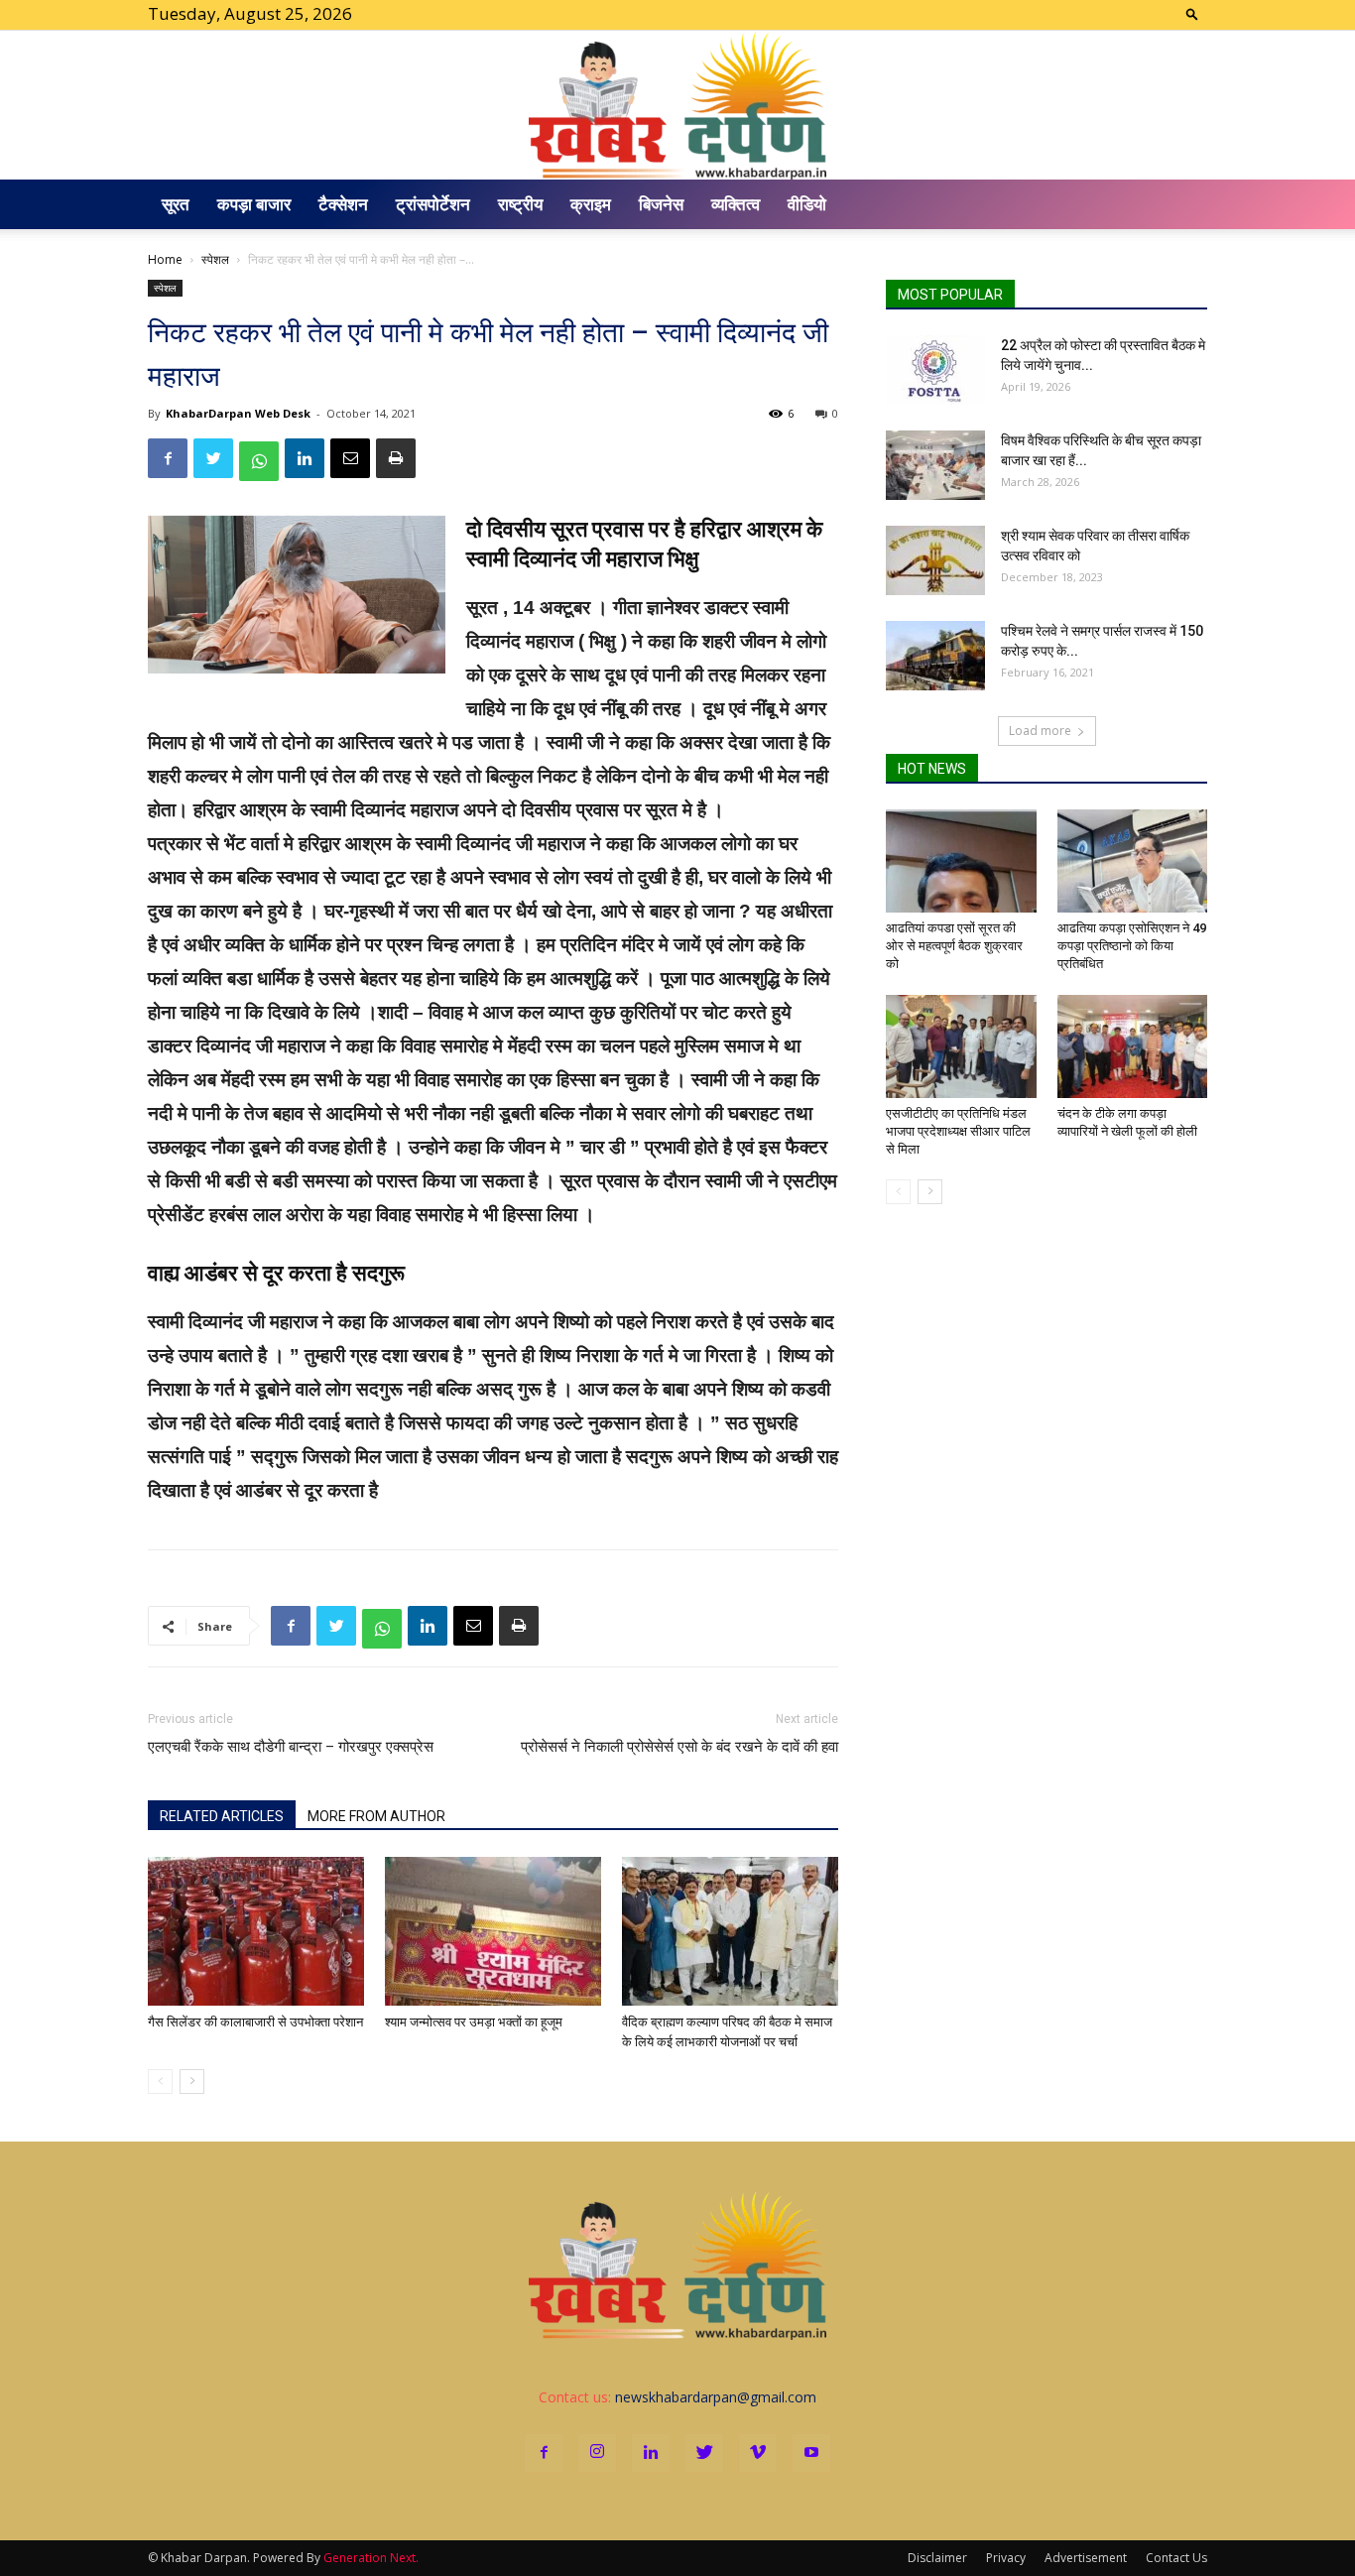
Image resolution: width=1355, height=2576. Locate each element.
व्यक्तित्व (736, 204)
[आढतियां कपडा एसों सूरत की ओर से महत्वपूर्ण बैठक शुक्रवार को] (961, 861)
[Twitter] (704, 2453)
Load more (1040, 731)
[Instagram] (597, 2453)
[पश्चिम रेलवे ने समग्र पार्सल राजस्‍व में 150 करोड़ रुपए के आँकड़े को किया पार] (935, 656)
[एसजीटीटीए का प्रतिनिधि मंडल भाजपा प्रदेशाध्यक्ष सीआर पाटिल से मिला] (961, 1046)
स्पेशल (215, 259)
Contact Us (1176, 2558)
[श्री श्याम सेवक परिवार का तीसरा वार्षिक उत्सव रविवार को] (935, 560)
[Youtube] (811, 2453)
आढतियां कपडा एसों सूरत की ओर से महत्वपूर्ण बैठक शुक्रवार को (954, 946)
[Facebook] (544, 2453)
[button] (1192, 13)
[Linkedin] (651, 2453)
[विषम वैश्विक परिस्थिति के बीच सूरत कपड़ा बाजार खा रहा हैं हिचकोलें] (935, 465)
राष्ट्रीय (520, 204)
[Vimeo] (758, 2453)
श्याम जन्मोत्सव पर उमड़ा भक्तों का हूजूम (474, 2022)
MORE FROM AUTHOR (376, 1816)
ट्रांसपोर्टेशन (433, 204)
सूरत (176, 204)
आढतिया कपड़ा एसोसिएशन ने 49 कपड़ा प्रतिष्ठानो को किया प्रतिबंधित (1132, 946)
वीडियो (807, 204)
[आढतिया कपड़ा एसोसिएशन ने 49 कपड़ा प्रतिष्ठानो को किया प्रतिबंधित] (1133, 861)
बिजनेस (661, 204)
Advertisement (1086, 2558)
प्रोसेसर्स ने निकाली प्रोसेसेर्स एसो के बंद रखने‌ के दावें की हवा (679, 1747)
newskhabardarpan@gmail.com (716, 2397)
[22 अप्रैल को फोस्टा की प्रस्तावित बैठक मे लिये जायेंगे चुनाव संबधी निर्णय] (935, 370)
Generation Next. (371, 2558)
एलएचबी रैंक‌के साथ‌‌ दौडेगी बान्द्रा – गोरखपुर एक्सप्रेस (291, 1747)
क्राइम (591, 204)
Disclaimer (937, 2558)
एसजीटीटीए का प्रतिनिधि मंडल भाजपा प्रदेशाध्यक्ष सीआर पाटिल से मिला (958, 1131)
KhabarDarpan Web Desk (238, 413)
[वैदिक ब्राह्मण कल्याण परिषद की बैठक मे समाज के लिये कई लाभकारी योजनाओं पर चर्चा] (730, 1931)
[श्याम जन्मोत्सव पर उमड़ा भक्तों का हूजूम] (493, 1931)
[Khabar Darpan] (677, 105)
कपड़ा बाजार (254, 204)
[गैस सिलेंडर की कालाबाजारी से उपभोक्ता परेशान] (256, 1931)
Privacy (1006, 2558)
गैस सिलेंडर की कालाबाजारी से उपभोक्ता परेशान (255, 2022)
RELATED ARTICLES (222, 1816)
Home (165, 259)
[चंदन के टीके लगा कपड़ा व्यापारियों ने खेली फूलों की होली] (1133, 1046)
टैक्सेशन (343, 204)
